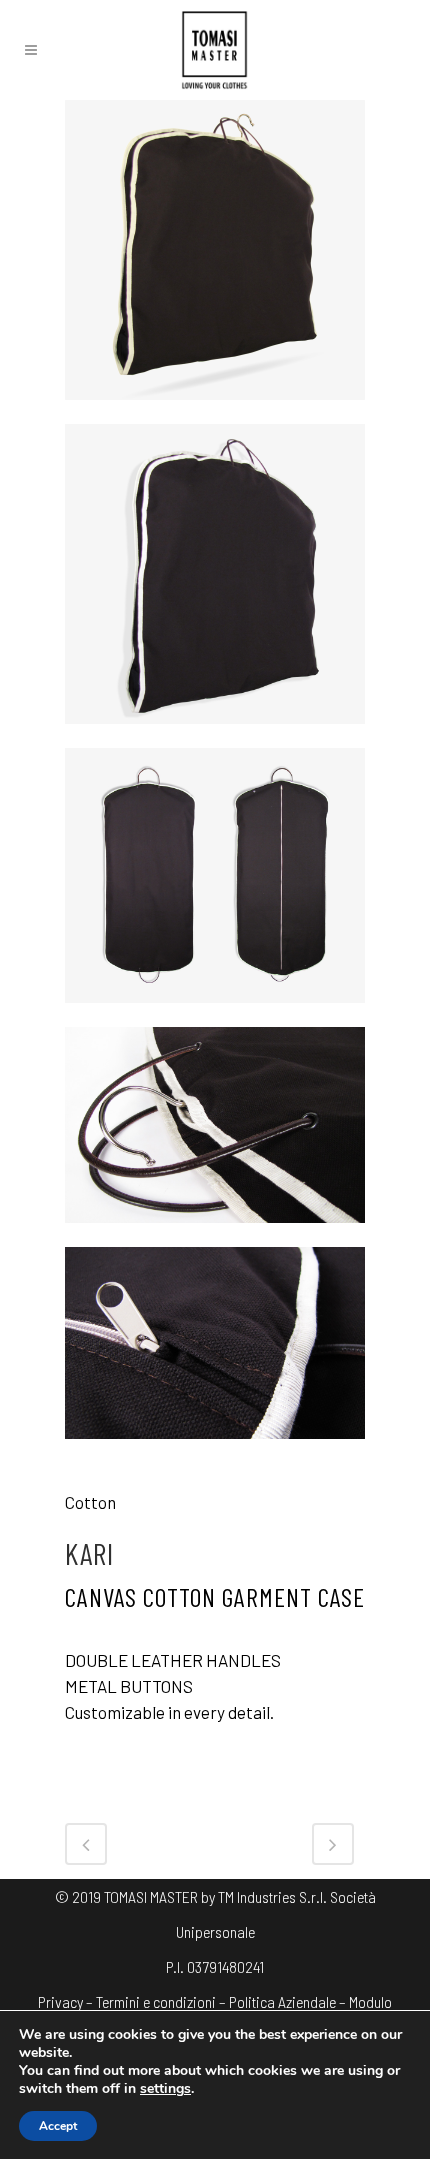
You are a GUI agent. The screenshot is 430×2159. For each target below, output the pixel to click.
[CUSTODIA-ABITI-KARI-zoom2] (215, 1450)
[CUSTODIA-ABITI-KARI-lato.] (215, 735)
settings (165, 2089)
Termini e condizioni (156, 2001)
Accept (58, 2126)
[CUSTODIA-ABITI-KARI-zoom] (215, 1234)
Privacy (60, 2001)
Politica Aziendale (282, 2001)
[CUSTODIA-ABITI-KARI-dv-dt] (215, 1014)
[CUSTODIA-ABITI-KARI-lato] (215, 411)
